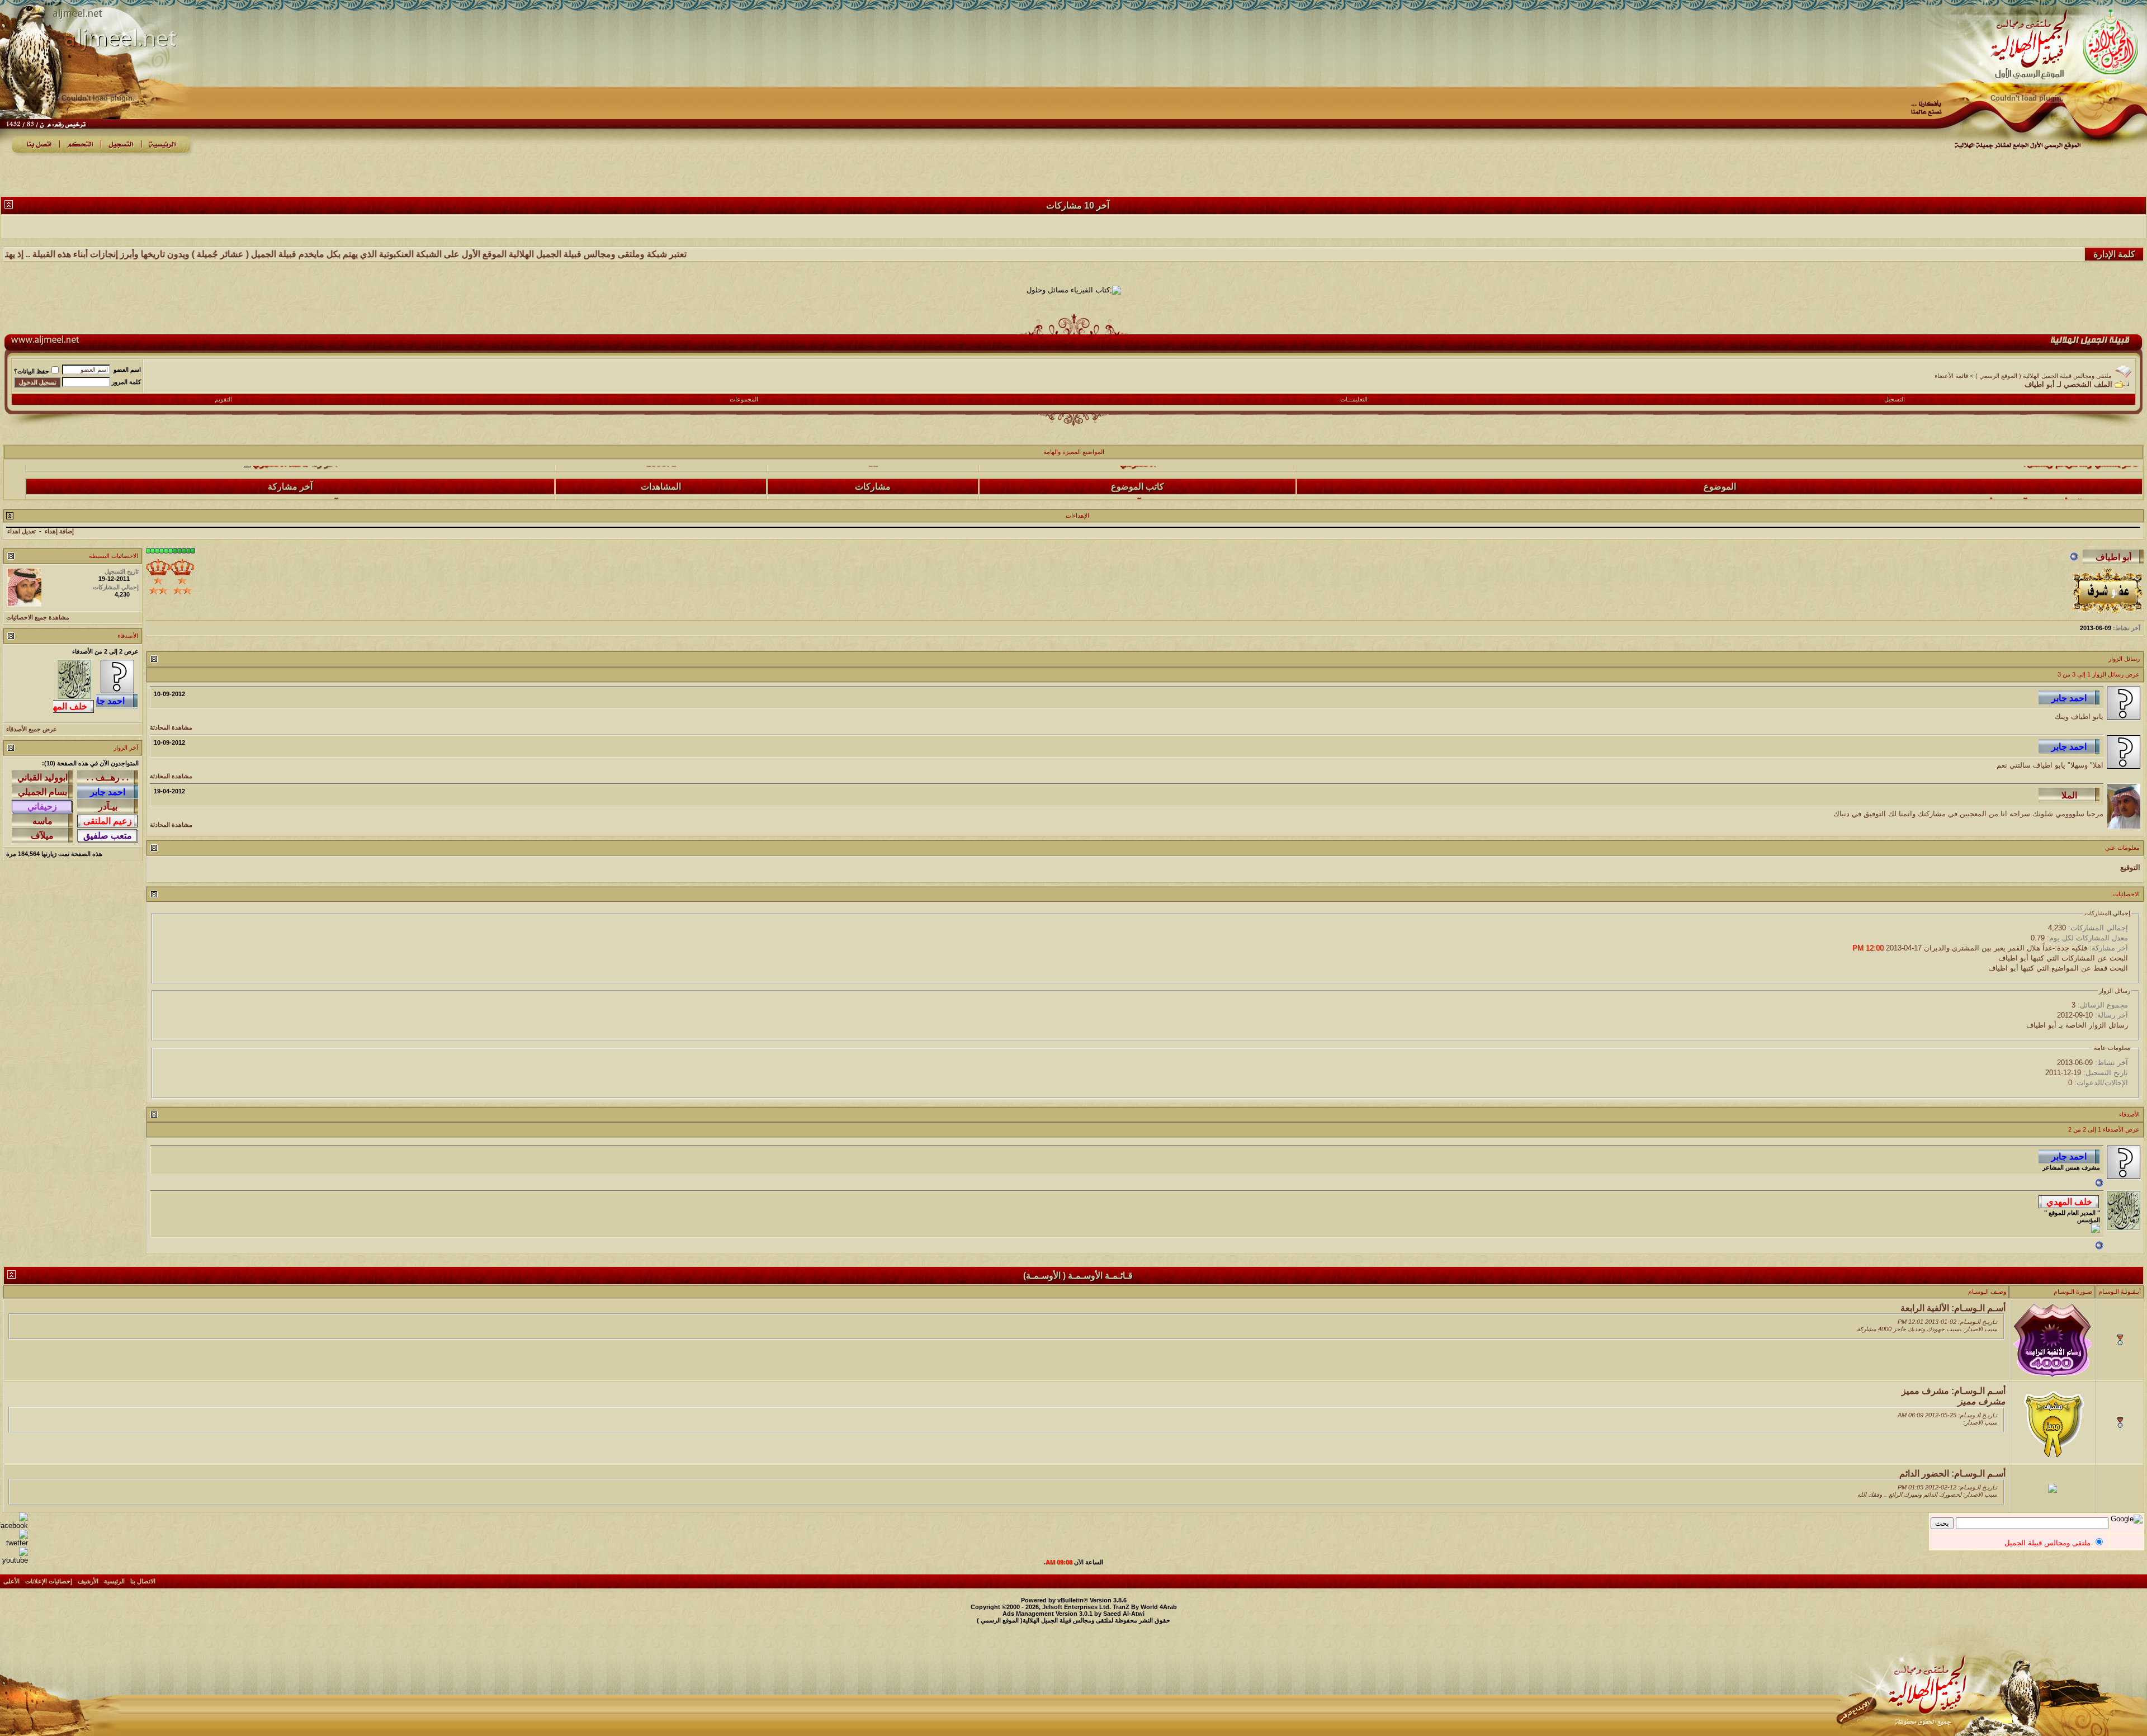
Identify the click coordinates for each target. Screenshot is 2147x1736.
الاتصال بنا (143, 1581)
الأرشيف (88, 1581)
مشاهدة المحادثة (171, 727)
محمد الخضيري (281, 476)
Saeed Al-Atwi (1124, 1614)
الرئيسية (114, 1581)
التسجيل (1895, 399)
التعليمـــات (1354, 399)
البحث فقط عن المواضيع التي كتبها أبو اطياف (2058, 968)
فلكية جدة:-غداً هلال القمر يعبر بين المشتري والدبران (2006, 948)
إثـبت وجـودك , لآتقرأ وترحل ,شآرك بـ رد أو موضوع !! (2044, 476)
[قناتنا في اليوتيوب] (14, 1560)
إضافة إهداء (59, 531)
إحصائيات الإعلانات (49, 1581)
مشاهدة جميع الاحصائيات (38, 617)
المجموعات (744, 399)
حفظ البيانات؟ (32, 371)
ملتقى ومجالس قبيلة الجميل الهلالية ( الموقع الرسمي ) (2044, 376)
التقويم (223, 399)
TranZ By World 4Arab (1145, 1607)
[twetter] (14, 1543)
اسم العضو (127, 370)
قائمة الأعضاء (1951, 376)
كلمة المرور (126, 382)
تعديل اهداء (22, 531)
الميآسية (1138, 476)
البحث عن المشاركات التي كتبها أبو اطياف (2063, 958)
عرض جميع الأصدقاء (32, 729)
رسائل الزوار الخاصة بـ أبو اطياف (2077, 1025)
